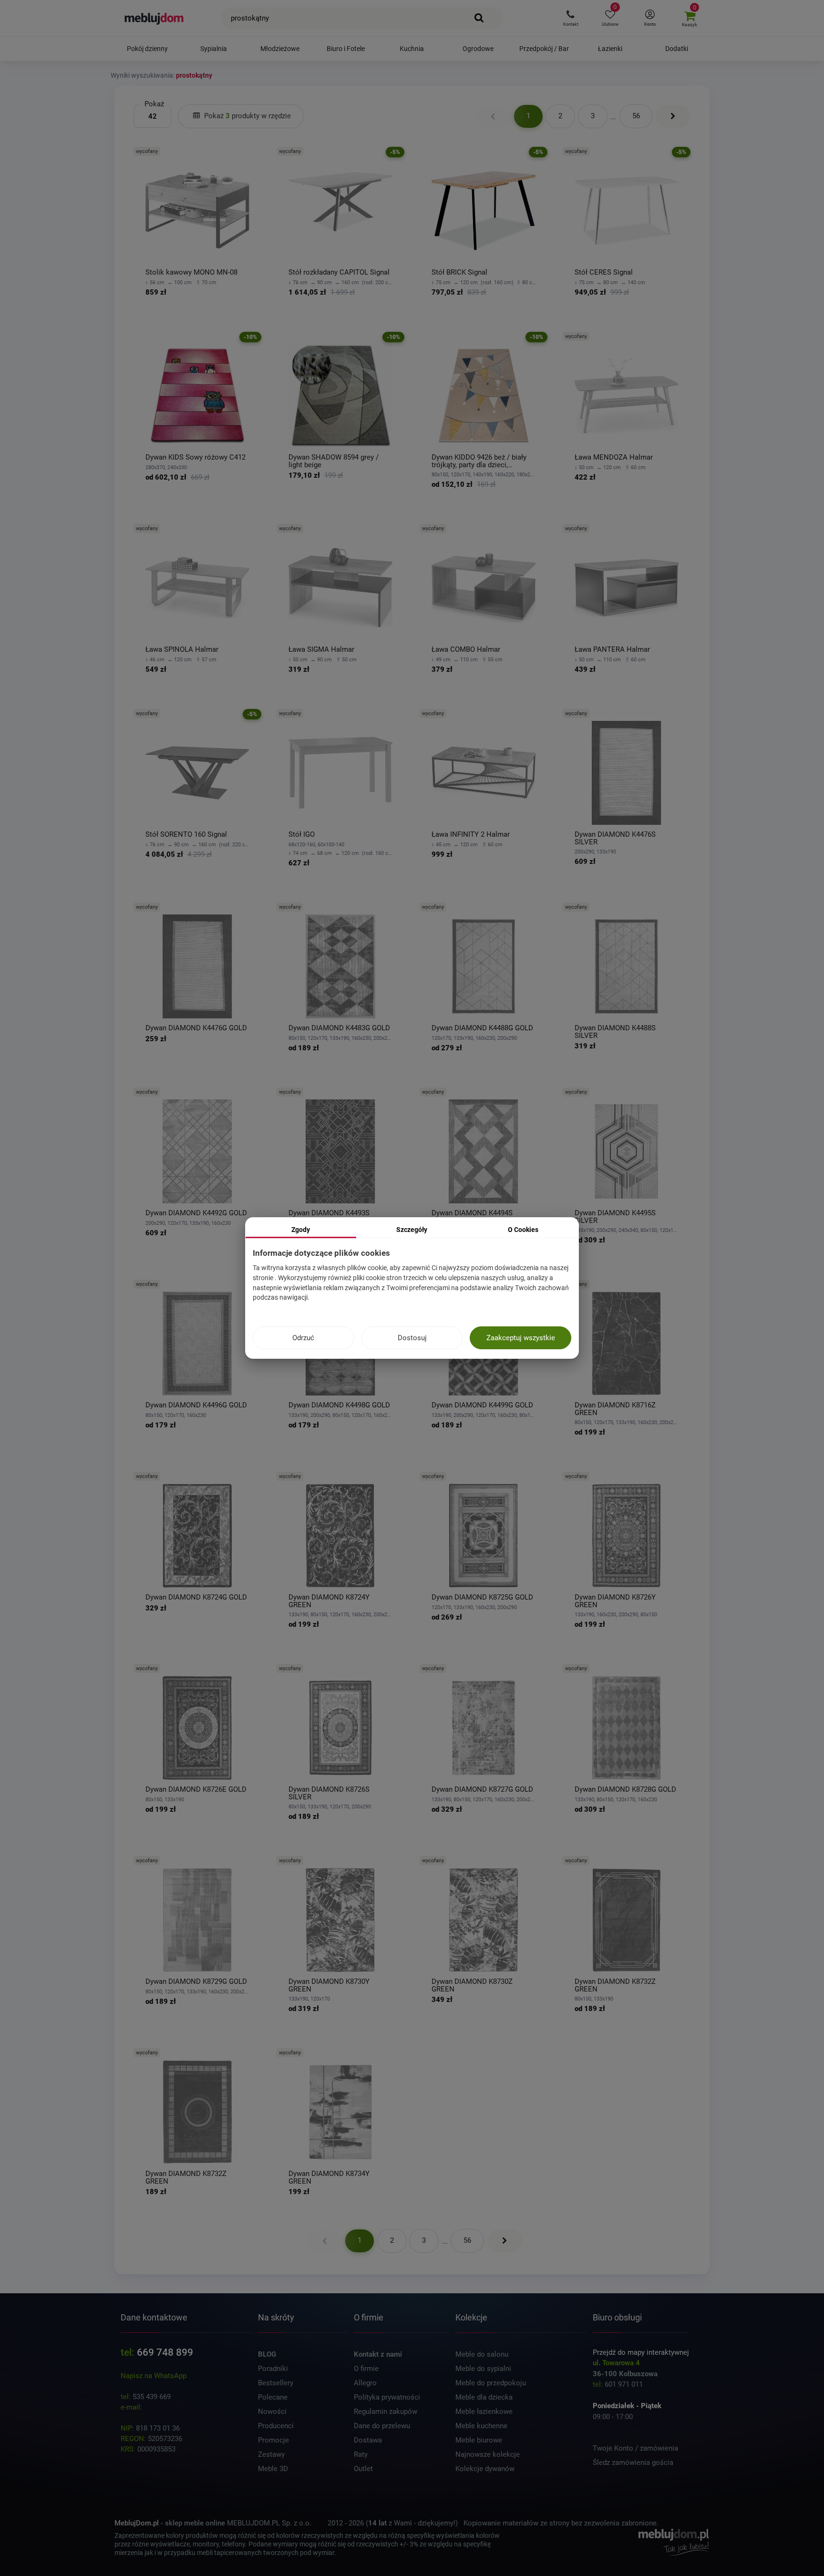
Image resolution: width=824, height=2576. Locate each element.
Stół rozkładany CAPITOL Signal (339, 272)
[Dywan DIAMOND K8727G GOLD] (484, 1728)
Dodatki (677, 49)
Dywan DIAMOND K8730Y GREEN (329, 1986)
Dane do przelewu (382, 2426)
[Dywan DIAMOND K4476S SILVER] (627, 773)
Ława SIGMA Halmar (321, 650)
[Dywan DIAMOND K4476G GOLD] (197, 966)
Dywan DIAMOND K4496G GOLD (196, 1405)
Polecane (273, 2397)
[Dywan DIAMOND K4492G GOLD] (197, 1151)
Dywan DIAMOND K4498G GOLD (339, 1405)
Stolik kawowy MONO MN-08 (191, 272)
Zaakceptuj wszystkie (521, 1338)
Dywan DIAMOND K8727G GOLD (482, 1790)
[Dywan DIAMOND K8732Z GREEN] (627, 1920)
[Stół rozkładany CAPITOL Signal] (340, 211)
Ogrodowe (478, 49)
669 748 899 (165, 2352)
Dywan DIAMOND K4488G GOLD (482, 1028)
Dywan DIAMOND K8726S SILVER (329, 1793)
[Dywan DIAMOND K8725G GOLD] (484, 1536)
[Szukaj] (479, 18)
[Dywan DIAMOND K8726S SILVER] (340, 1728)
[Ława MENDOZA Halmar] (627, 396)
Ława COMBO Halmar (466, 650)
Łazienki (610, 49)
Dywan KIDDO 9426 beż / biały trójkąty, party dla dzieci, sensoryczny (479, 461)
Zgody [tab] (301, 1230)
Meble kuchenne (481, 2426)
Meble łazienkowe (484, 2412)
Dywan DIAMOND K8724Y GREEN (329, 1601)
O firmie (366, 2369)
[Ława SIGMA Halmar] (340, 588)
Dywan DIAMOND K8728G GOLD (625, 1790)
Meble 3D (273, 2469)
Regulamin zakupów (386, 2412)
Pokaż (154, 104)
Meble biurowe (479, 2440)
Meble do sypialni (483, 2369)
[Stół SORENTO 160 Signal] (197, 773)
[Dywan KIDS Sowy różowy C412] (197, 396)
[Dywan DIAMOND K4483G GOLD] (340, 966)
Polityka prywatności (387, 2397)
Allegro (365, 2383)
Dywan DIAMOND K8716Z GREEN (615, 1409)
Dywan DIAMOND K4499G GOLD (482, 1405)
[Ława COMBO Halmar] (484, 588)
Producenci (276, 2426)
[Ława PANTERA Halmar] (627, 588)
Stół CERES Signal (604, 272)
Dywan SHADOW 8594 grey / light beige (334, 461)
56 (636, 116)
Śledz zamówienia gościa (633, 2463)
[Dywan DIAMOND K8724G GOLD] (197, 1536)
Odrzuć (303, 1338)
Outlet (363, 2469)
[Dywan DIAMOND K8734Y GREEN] (340, 2112)
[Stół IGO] (340, 773)
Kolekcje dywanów (485, 2469)
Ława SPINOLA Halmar (182, 650)
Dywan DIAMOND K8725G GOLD (482, 1597)
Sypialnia (214, 49)
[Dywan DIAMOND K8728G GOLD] (627, 1728)
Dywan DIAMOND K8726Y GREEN (615, 1601)
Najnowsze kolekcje (488, 2454)
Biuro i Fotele (346, 49)
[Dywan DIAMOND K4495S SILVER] (627, 1151)
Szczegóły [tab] (412, 1230)
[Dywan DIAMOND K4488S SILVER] (627, 966)
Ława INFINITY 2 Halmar (471, 835)
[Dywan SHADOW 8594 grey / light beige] (340, 396)
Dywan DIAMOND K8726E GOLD (196, 1790)
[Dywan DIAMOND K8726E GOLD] (197, 1728)
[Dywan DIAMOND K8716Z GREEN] (627, 1344)
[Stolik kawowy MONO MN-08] (197, 211)
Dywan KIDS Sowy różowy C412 (196, 457)
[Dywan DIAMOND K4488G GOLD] (484, 966)
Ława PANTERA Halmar (612, 650)
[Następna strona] (673, 116)
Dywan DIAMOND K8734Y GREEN (329, 2178)
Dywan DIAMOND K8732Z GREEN (615, 1986)
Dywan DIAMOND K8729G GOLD (196, 1982)
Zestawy (271, 2454)
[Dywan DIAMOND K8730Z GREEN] (484, 1920)
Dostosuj (412, 1338)
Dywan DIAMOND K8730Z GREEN (472, 1986)
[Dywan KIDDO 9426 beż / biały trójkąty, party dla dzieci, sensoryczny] (484, 396)
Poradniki (273, 2369)
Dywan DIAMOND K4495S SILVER (615, 1217)
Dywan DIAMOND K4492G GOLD (196, 1213)
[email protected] (171, 2407)
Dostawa (368, 2440)
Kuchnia (412, 49)
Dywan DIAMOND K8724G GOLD (196, 1597)
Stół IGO (302, 835)
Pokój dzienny (147, 49)
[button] (571, 18)
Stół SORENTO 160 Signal (186, 835)
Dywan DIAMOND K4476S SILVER (615, 838)
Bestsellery (276, 2383)
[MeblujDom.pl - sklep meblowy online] (154, 18)
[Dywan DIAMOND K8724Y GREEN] (340, 1536)
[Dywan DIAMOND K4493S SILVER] (340, 1151)
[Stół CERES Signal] (627, 211)
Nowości (272, 2412)
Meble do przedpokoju (491, 2383)
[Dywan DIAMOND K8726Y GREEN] (627, 1536)
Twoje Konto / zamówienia (635, 2448)
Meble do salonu (482, 2354)
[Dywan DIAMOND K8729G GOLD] (197, 1920)
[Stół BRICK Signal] (484, 211)
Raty (361, 2454)
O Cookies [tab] (523, 1230)
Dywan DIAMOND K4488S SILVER (615, 1032)
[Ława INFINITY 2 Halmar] (484, 773)
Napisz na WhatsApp (154, 2376)
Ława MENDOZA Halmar (614, 457)
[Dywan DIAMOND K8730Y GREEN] (340, 1920)
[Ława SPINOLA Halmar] (197, 588)
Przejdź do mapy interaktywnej (641, 2352)
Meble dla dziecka (484, 2397)
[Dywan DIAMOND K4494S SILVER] (484, 1151)
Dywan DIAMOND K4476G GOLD (196, 1028)
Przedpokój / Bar (544, 49)
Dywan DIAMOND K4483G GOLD (339, 1028)
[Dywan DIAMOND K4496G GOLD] (197, 1344)
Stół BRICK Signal (459, 272)
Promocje (273, 2440)
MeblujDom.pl (137, 2523)
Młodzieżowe (280, 49)
